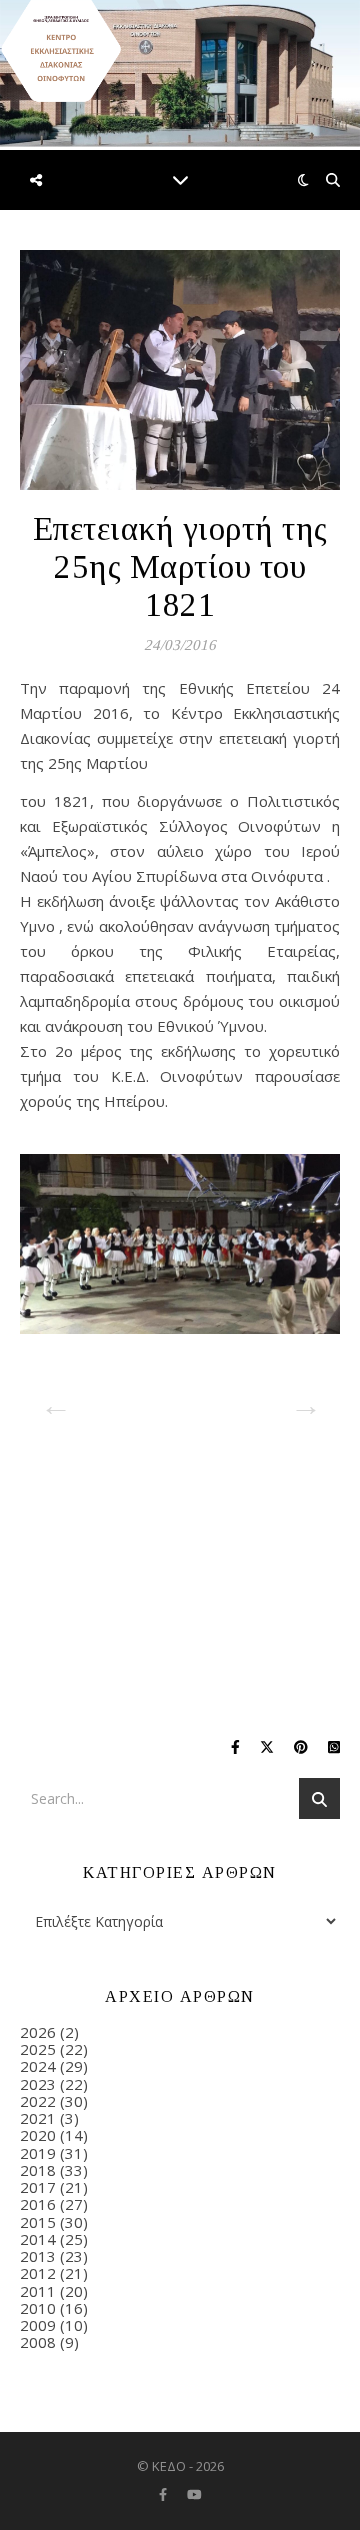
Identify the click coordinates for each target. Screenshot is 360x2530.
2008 (38, 2342)
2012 (38, 2273)
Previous (50, 1399)
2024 (38, 2066)
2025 (38, 2049)
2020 (38, 2135)
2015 (38, 2222)
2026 (38, 2032)
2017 (38, 2187)
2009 (38, 2325)
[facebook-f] (164, 2494)
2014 (38, 2239)
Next (300, 1399)
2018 (38, 2170)
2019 (38, 2153)
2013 (38, 2256)
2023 (38, 2084)
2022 (38, 2101)
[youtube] (194, 2494)
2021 (38, 2118)
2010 (38, 2308)
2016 (38, 2204)
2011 (38, 2291)
